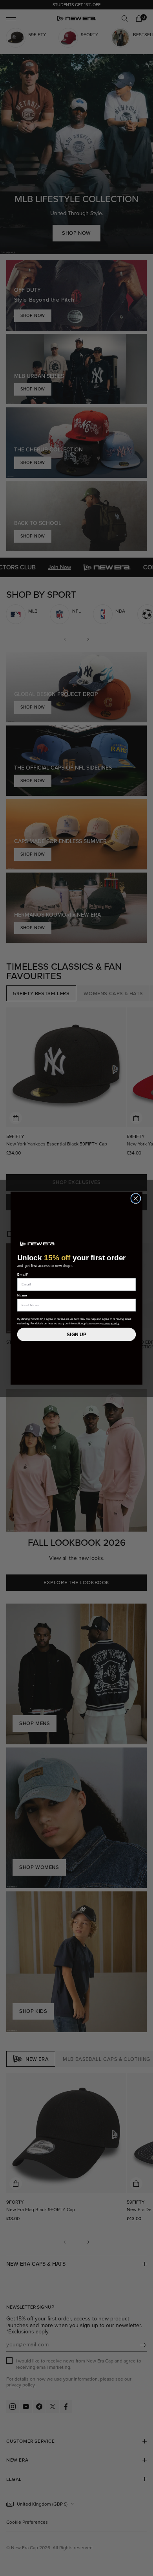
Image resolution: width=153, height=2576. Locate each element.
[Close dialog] (136, 1198)
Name (22, 1295)
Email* (23, 1274)
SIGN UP (76, 1334)
